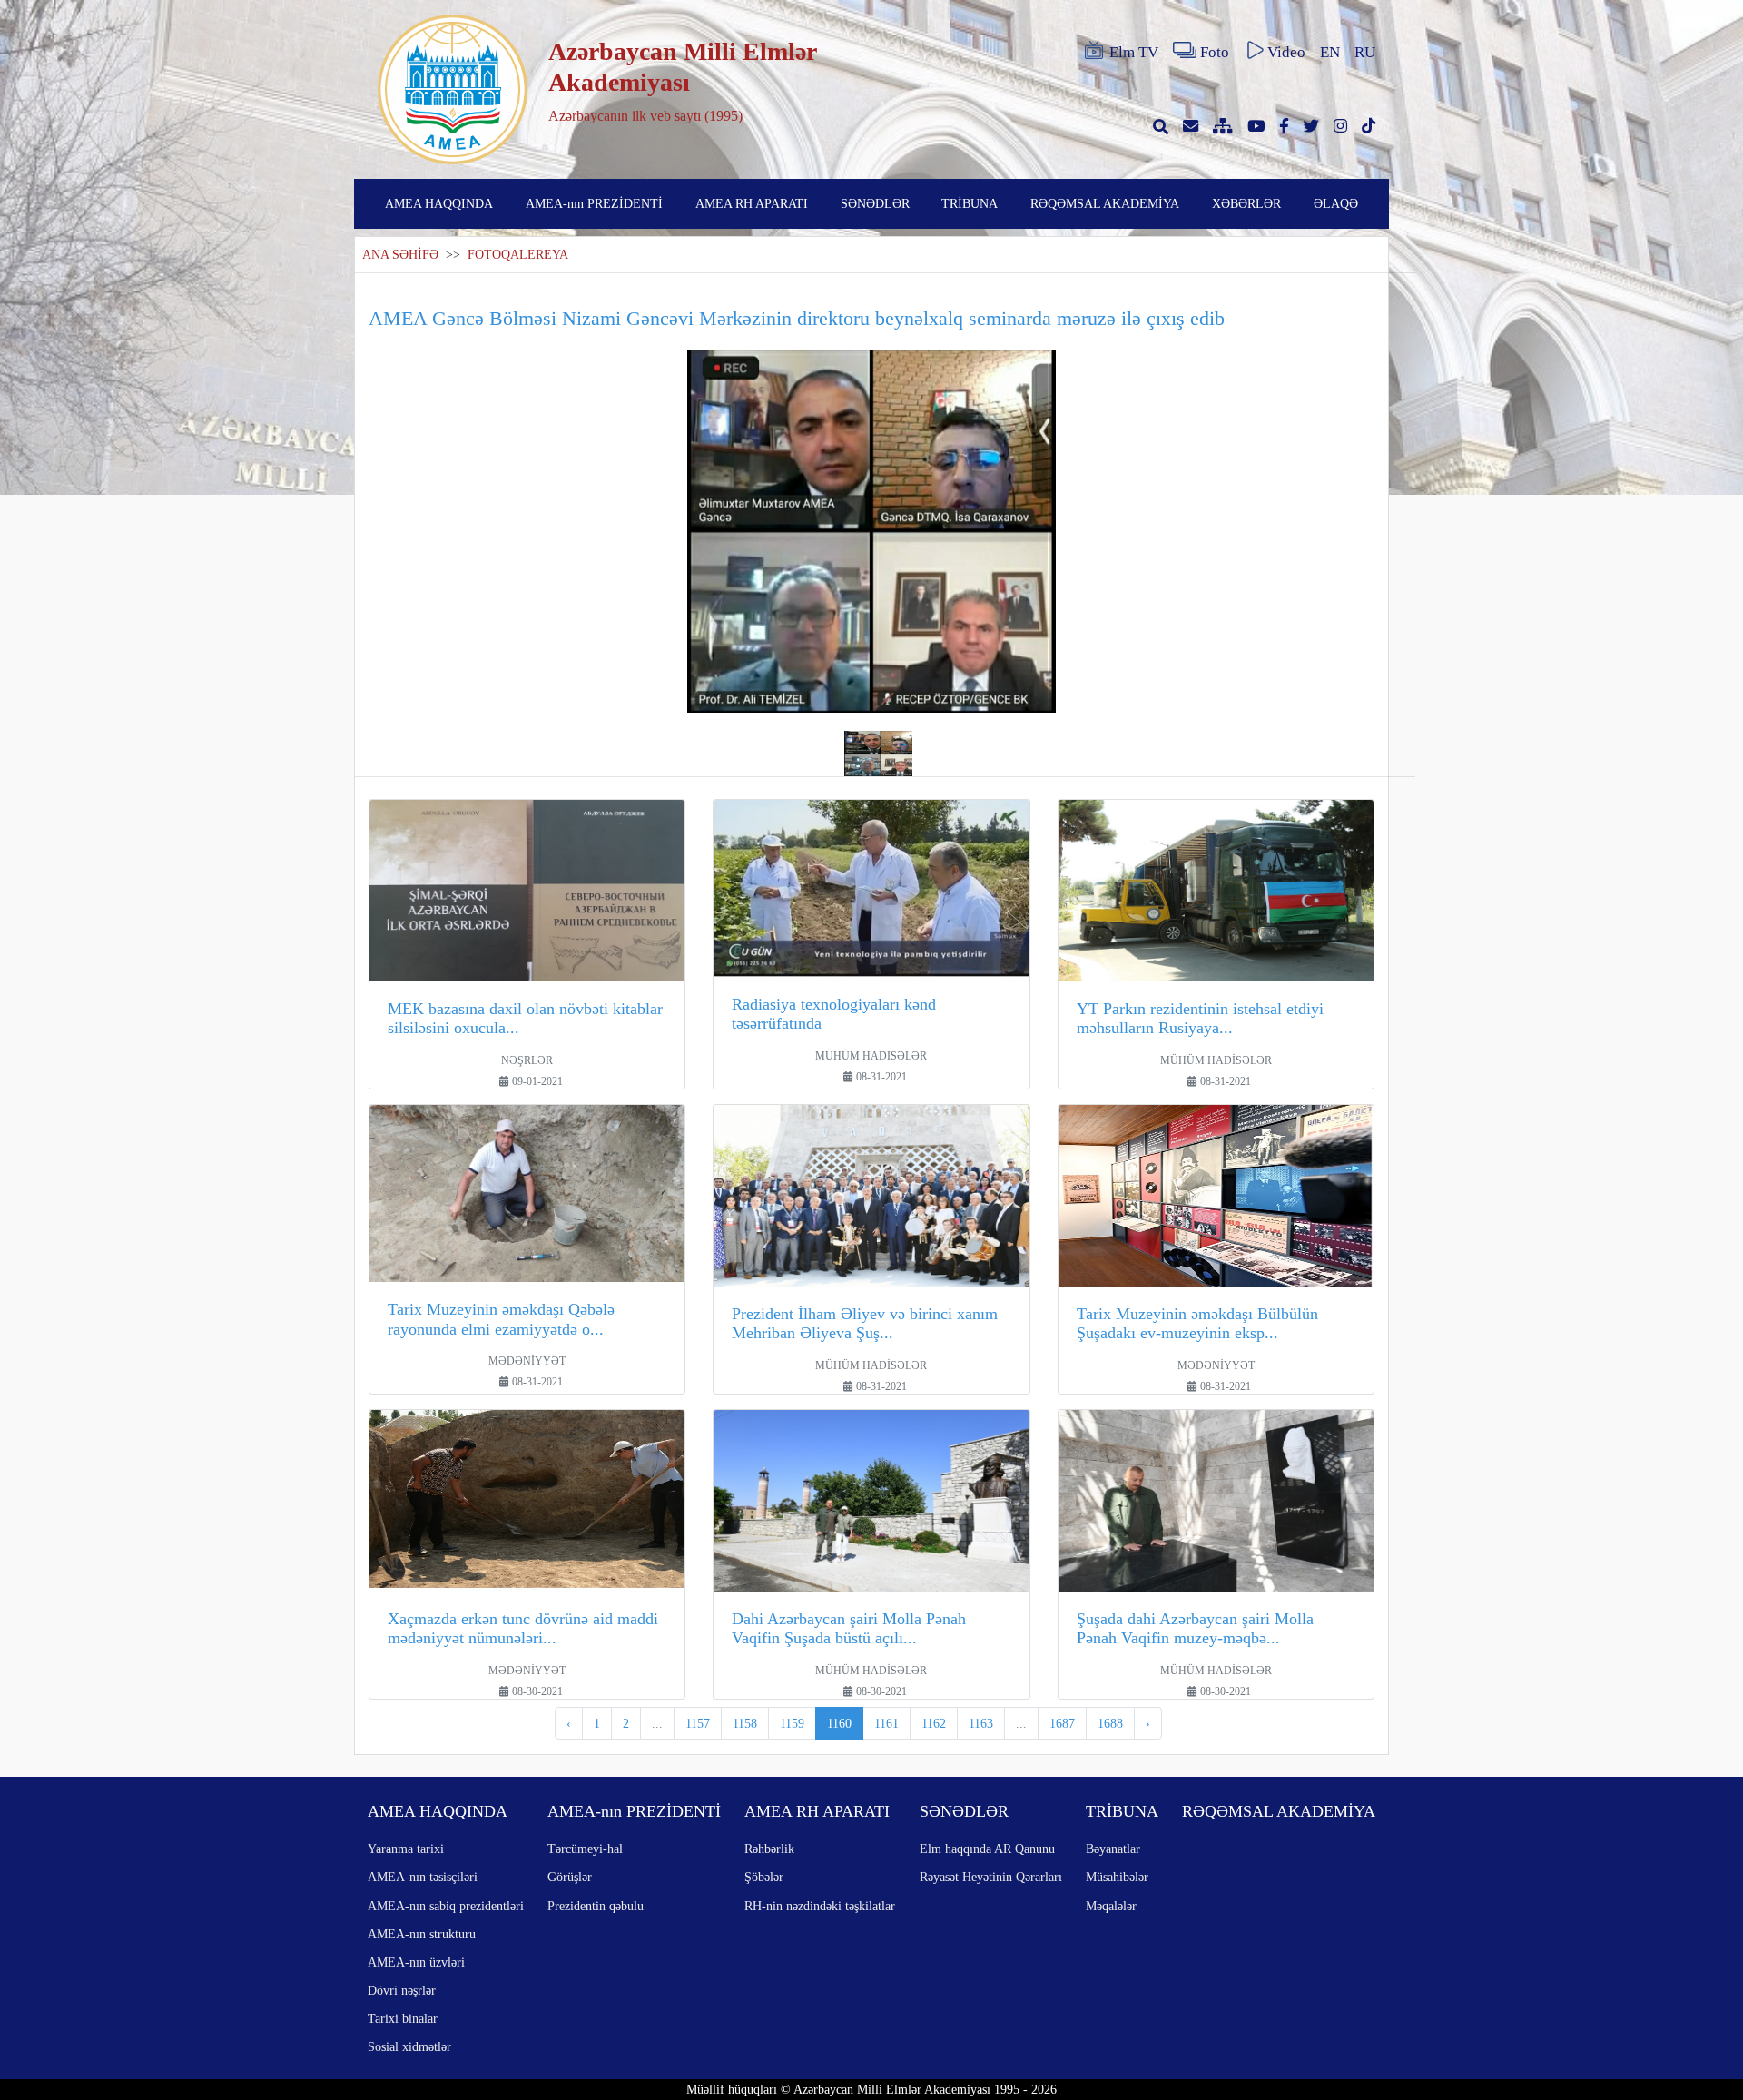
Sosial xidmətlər (409, 2046)
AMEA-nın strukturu (422, 1934)
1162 (934, 1723)
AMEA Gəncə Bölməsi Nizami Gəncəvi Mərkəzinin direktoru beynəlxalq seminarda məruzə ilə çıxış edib (797, 318)
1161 (886, 1723)
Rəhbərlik (769, 1849)
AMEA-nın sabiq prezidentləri (446, 1906)
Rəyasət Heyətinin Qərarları (991, 1877)
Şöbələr (764, 1877)
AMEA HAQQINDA (439, 203)
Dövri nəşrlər (402, 1990)
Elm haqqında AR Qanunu (987, 1849)
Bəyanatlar (1113, 1849)
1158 (745, 1723)
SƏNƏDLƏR (875, 203)
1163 (981, 1723)
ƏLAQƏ (1336, 203)
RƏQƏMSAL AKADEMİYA (1105, 203)
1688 (1110, 1723)
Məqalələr (1111, 1906)
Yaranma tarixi (406, 1849)
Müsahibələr (1117, 1877)
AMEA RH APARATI (752, 203)
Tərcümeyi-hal (585, 1849)
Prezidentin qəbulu (596, 1906)
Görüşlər (570, 1877)
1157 (698, 1723)
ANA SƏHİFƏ (400, 255)
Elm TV (1134, 52)
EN (1330, 52)
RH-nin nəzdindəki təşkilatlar (820, 1906)
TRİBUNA (970, 203)
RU (1365, 52)
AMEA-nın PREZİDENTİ (594, 203)
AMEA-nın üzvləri (416, 1962)
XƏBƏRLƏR (1246, 203)
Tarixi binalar (403, 2018)
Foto (1215, 52)
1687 (1062, 1723)
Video (1286, 52)
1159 (792, 1723)
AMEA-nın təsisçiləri (423, 1877)
